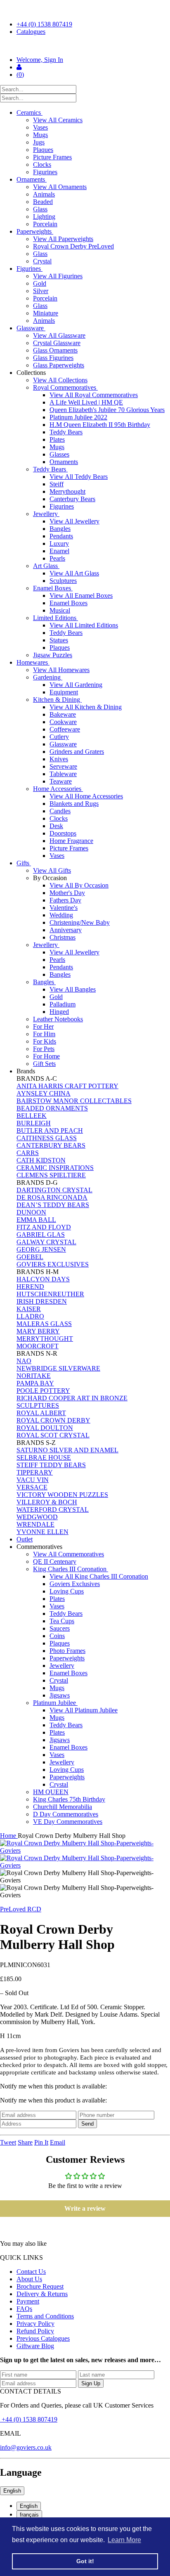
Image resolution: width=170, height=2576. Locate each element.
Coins (57, 1636)
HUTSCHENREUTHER (50, 1294)
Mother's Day (67, 893)
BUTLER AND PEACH (50, 1131)
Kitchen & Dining (57, 700)
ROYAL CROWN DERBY (53, 1420)
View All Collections (60, 380)
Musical (60, 610)
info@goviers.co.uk (26, 2447)
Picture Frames (52, 157)
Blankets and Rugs (74, 804)
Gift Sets (44, 1064)
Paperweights (35, 231)
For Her (43, 1026)
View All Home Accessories (86, 796)
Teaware (61, 781)
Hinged (59, 1012)
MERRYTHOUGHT (45, 1339)
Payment (28, 2301)
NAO (24, 1361)
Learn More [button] (124, 2540)
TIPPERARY (35, 1472)
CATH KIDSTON (41, 1160)
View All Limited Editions (84, 625)
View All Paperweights (63, 239)
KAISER (29, 1309)
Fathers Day (65, 900)
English (12, 2491)
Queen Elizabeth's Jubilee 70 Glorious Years (107, 410)
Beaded (43, 202)
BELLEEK (32, 1116)
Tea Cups (62, 1621)
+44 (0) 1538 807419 (44, 24)
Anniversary (66, 930)
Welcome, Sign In (40, 60)
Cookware (63, 722)
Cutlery (59, 737)
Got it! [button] (85, 2561)
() (20, 75)
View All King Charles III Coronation (99, 1576)
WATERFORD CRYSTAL (53, 1509)
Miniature (46, 313)
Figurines (45, 172)
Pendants (61, 536)
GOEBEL (30, 1257)
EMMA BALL (36, 1220)
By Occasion (51, 878)
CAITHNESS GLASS (47, 1138)
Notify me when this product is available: (53, 2086)
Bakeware (63, 714)
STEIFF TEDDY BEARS (51, 1465)
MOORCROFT (38, 1346)
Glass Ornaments (55, 350)
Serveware (63, 766)
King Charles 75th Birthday (69, 1799)
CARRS (28, 1153)
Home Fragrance (71, 841)
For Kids (45, 1041)
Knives (59, 759)
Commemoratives (40, 1547)
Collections (32, 373)
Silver (41, 291)
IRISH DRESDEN (42, 1301)
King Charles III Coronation (71, 1569)
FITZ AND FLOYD (44, 1227)
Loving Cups (67, 1591)
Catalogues (31, 32)
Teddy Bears (66, 432)
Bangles (60, 529)
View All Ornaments (60, 187)
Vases (40, 127)
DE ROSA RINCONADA (52, 1197)
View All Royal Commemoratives (94, 395)
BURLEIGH (34, 1123)
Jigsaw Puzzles (53, 655)
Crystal (42, 261)
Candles (60, 811)
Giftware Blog (35, 2346)
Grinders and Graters (77, 752)
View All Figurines (58, 276)
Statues (59, 640)
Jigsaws (60, 1695)
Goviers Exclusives (75, 1584)
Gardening (48, 677)
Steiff (57, 484)
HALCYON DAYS (43, 1279)
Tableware (63, 774)
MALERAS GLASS (44, 1324)
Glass (40, 209)
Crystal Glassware (57, 343)
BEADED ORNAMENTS (52, 1108)
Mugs (40, 135)
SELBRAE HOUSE (44, 1457)
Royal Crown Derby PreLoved (73, 246)
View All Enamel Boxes (81, 595)
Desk (56, 826)
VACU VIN (33, 1480)
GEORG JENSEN (41, 1249)
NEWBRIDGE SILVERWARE (58, 1368)
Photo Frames (67, 1651)
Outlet (25, 1539)
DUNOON (31, 1212)
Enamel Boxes (53, 588)
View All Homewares (61, 670)
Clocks (42, 165)
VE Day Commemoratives (68, 1822)
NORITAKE (34, 1376)
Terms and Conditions (45, 2316)
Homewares (33, 662)
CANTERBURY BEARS (51, 1145)
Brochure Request (40, 2286)
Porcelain (45, 224)
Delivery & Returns (42, 2294)
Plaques (43, 150)
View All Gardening (76, 685)
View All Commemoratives (68, 1554)
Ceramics (30, 112)
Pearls (57, 558)
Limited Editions (55, 618)
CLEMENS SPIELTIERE (51, 1175)
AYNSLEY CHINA (44, 1093)
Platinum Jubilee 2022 (78, 417)
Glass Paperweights (59, 365)
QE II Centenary (55, 1561)
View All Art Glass (74, 573)
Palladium (63, 1004)
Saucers (60, 1628)
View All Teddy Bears (79, 477)
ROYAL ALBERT (41, 1413)
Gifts (24, 863)
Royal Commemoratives (65, 387)
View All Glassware (59, 335)
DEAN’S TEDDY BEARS (53, 1205)
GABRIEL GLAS (41, 1235)
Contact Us (31, 2272)
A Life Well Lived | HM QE (86, 402)
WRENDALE (35, 1524)
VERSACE (32, 1487)
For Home (46, 1056)
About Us (29, 2279)
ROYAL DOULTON (45, 1428)
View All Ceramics (58, 120)
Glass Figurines (53, 358)
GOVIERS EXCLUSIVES (53, 1264)
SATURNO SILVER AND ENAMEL (67, 1450)
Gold (40, 283)
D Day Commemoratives (66, 1814)
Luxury (59, 543)
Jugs (39, 142)
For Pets (44, 1049)
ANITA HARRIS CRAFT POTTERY (67, 1086)
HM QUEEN (51, 1792)
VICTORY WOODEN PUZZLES (62, 1495)
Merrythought (67, 491)
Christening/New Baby (80, 922)
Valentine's (64, 908)
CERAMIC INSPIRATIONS (55, 1168)
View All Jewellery (74, 521)
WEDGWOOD (37, 1517)
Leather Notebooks (58, 1019)
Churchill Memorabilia (63, 1807)
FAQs (24, 2309)
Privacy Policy (35, 2324)
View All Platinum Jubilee (84, 1710)
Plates (57, 439)
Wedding (61, 915)
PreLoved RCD (21, 1909)
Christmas (63, 937)
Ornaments (32, 179)
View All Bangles (73, 989)
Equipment (64, 692)
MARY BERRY (38, 1331)
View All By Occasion (79, 885)
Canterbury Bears (72, 499)
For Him (44, 1034)
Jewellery (46, 514)
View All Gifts (52, 870)
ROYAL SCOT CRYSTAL (53, 1435)
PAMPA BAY (35, 1383)
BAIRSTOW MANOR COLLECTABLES (74, 1101)
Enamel (59, 551)
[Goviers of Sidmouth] (85, 46)
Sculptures (63, 581)
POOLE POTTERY (43, 1391)
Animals (44, 194)
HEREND (30, 1287)
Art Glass (46, 566)
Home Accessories (58, 789)
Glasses (59, 454)
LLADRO (30, 1316)
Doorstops (63, 833)
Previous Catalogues (43, 2338)
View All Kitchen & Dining (86, 707)
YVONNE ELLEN (42, 1532)
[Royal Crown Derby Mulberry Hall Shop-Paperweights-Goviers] (85, 1847)
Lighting (44, 217)
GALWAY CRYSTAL (46, 1242)
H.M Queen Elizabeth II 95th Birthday (100, 425)
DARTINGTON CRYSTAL (54, 1190)
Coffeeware (65, 729)
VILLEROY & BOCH (47, 1502)
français (29, 2515)
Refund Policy (35, 2331)
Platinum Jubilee (55, 1703)
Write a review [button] (85, 2208)
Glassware (31, 328)
